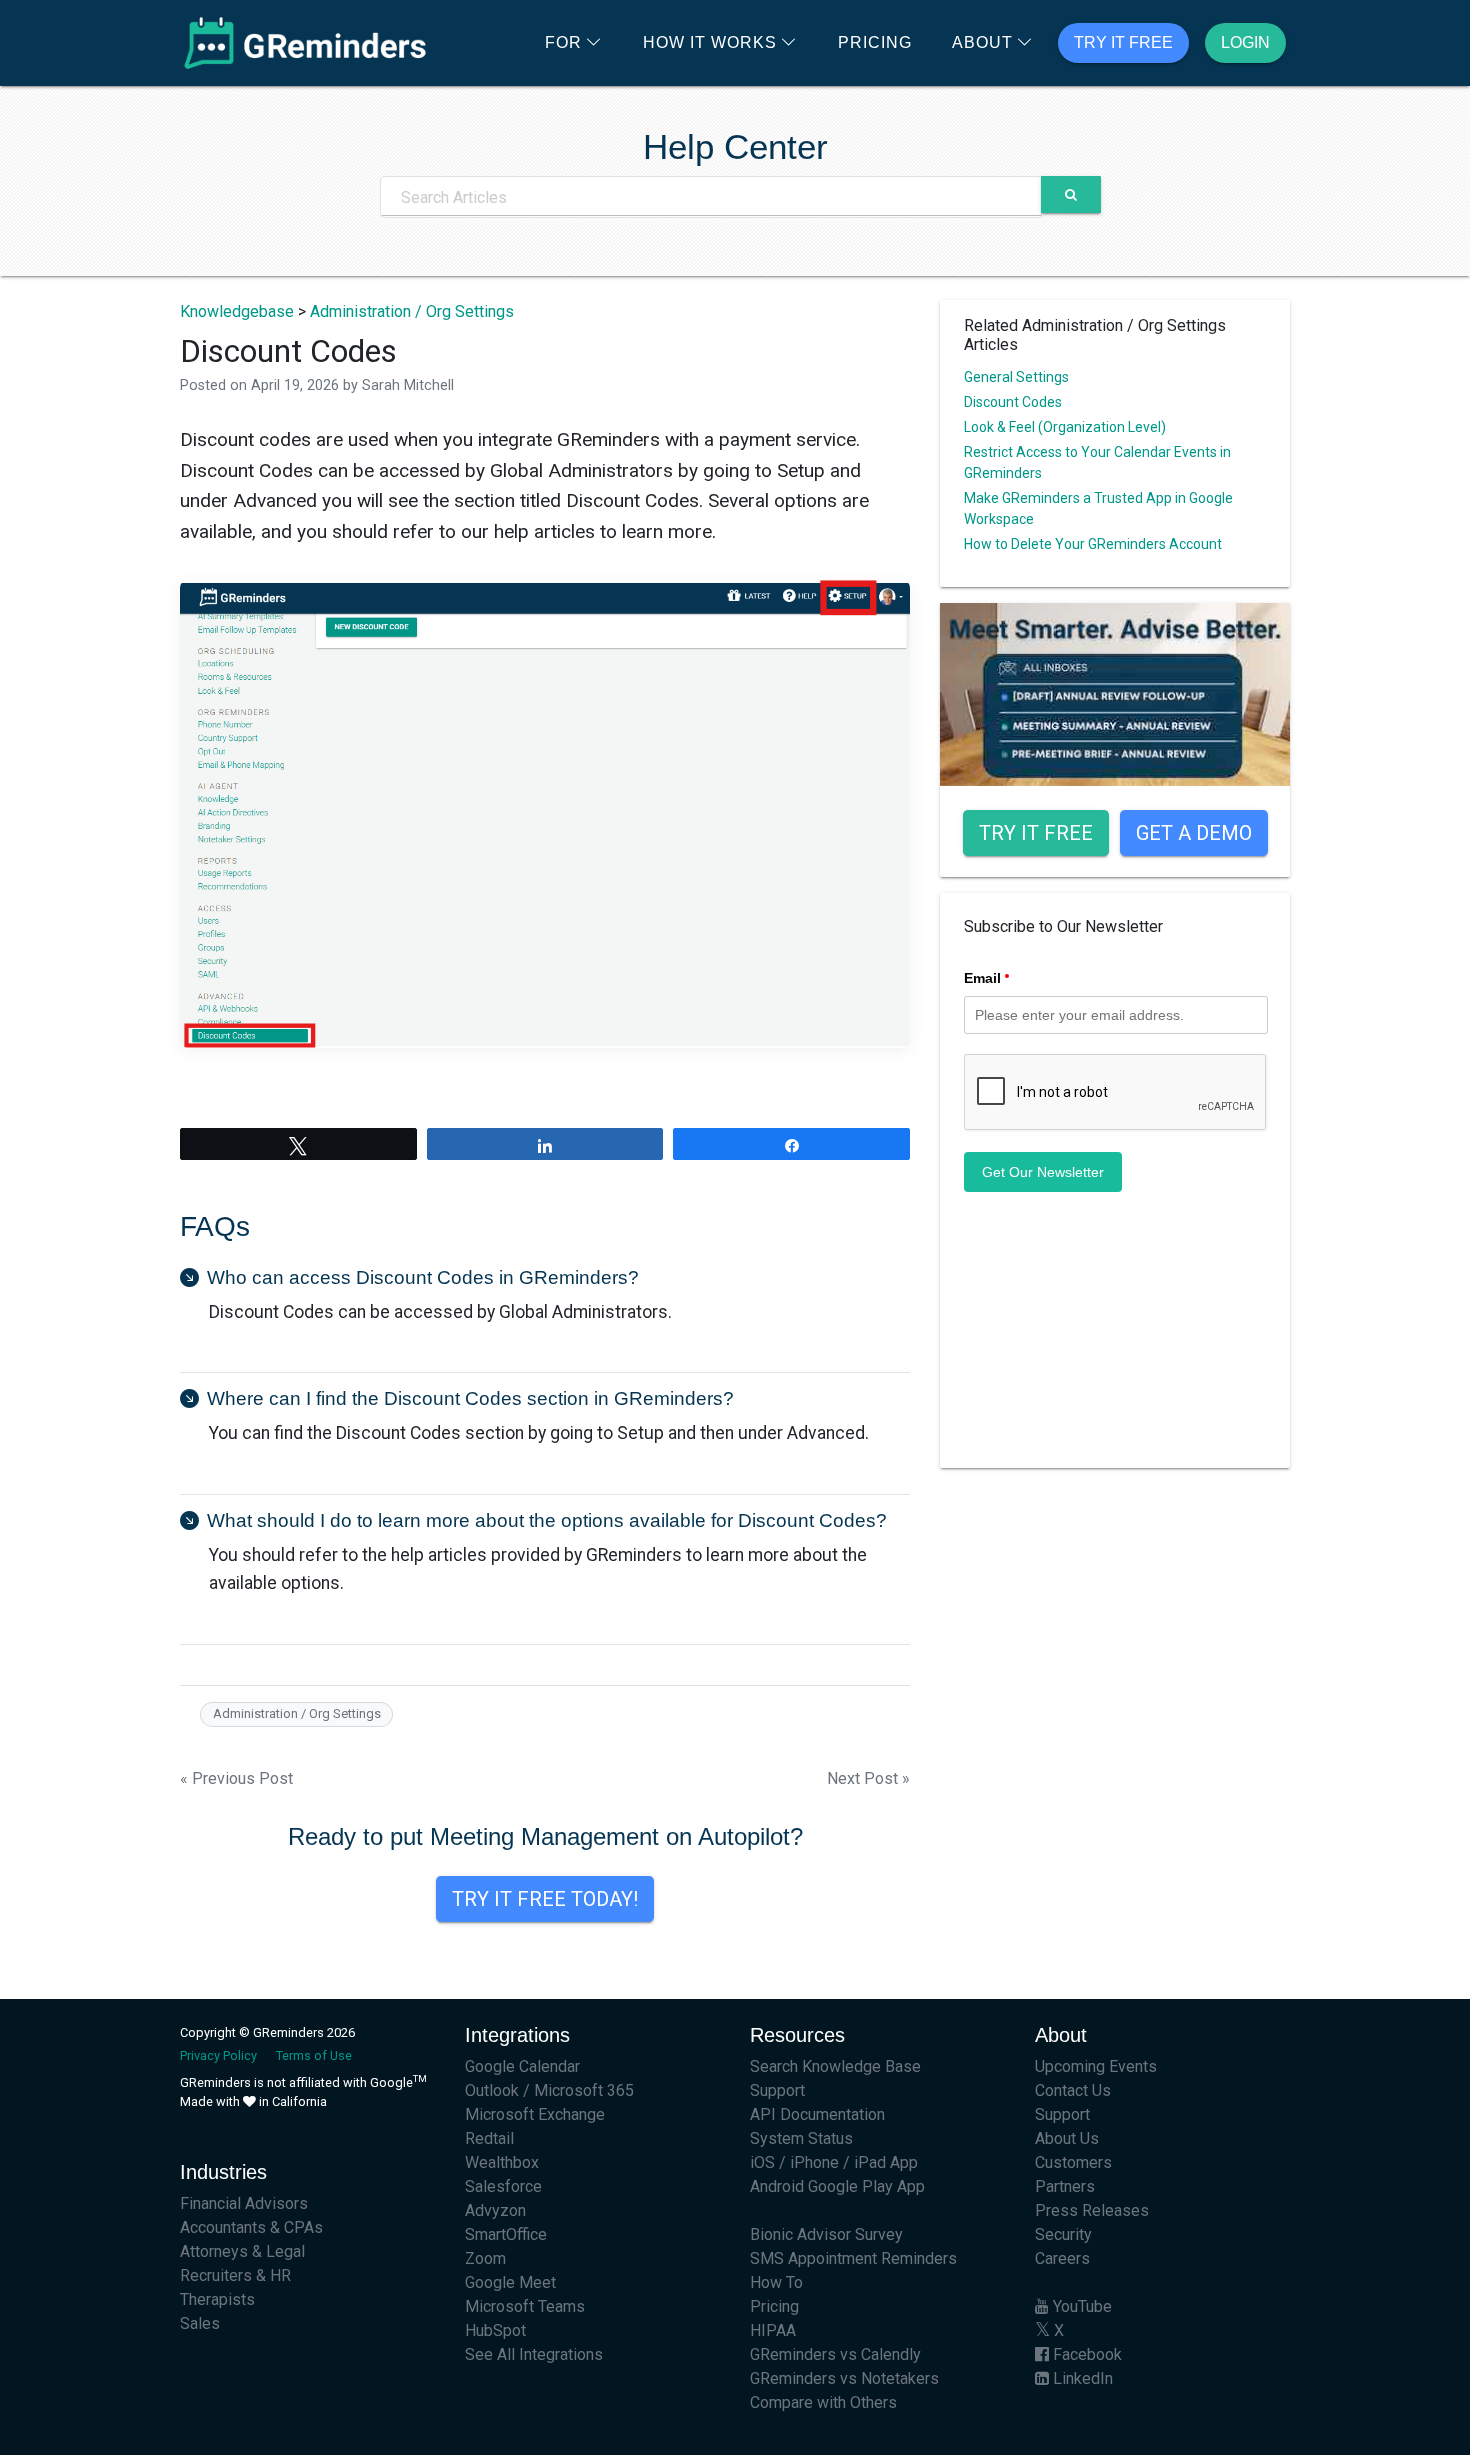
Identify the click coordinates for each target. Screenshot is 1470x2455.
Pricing (875, 42)
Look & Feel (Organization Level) (1065, 427)
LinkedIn (1081, 2378)
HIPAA (773, 2330)
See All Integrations (534, 2354)
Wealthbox (502, 2162)
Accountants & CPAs (251, 2227)
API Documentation (817, 2114)
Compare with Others (823, 2402)
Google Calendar (522, 2066)
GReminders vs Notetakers (844, 2378)
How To (776, 2282)
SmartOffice (506, 2234)
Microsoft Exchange (535, 2114)
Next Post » (868, 1778)
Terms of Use (314, 2055)
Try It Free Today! (545, 1899)
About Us (1067, 2138)
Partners (1065, 2186)
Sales (200, 2323)
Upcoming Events (1096, 2066)
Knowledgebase (237, 311)
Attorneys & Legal (242, 2251)
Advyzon (495, 2210)
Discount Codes (1013, 402)
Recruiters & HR (235, 2275)
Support (777, 2090)
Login (1245, 42)
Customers (1073, 2162)
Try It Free (1123, 42)
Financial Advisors (244, 2203)
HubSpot (495, 2330)
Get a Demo (1194, 833)
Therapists (217, 2299)
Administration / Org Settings (412, 311)
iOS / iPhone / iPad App (834, 2162)
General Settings (1016, 377)
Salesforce (503, 2186)
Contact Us (1073, 2090)
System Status (801, 2138)
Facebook (1085, 2354)
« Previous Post (236, 1778)
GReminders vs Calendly (835, 2354)
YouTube (1080, 2306)
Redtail (489, 2138)
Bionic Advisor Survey (826, 2234)
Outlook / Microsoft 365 (549, 2090)
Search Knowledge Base (835, 2066)
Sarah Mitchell (408, 385)
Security (1063, 2234)
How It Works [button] (710, 42)
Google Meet (510, 2282)
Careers (1062, 2258)
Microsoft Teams (525, 2306)
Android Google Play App (837, 2186)
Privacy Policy (218, 2055)
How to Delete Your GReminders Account (1093, 544)
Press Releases (1092, 2210)
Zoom (485, 2258)
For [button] (563, 42)
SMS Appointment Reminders (853, 2258)
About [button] (982, 42)
